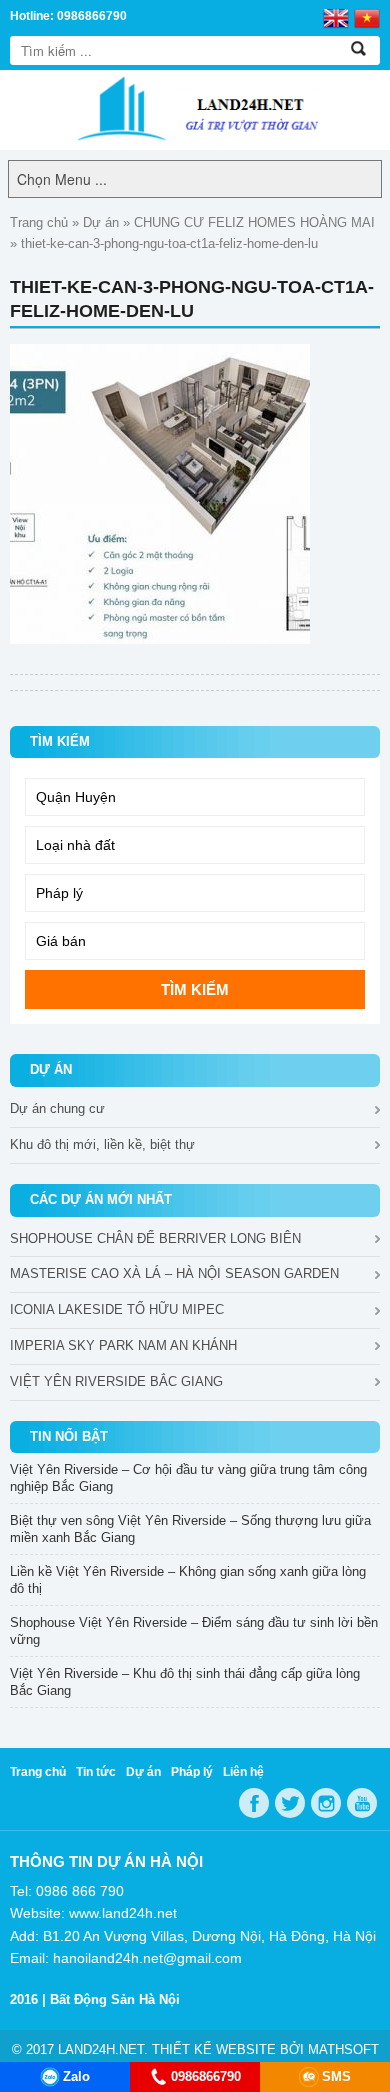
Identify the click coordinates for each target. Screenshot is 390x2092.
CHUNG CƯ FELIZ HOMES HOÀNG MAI (254, 222)
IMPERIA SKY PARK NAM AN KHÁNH (123, 1345)
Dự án (101, 222)
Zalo (76, 2076)
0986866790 (206, 2076)
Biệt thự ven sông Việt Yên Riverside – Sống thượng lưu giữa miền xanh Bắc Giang (190, 1529)
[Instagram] (326, 1803)
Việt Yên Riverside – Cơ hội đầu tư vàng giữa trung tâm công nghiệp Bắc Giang (188, 1478)
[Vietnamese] (367, 17)
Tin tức (96, 1772)
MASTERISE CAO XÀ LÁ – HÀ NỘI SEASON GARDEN (174, 1273)
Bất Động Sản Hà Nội (115, 1999)
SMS (336, 2076)
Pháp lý (192, 1772)
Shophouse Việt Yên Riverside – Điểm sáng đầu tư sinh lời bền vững (194, 1631)
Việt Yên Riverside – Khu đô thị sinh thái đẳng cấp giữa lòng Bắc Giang (185, 1682)
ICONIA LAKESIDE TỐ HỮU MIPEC (117, 1309)
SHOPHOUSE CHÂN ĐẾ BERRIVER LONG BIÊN (155, 1238)
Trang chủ (39, 222)
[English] (336, 17)
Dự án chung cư (57, 1108)
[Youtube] (362, 1803)
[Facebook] (254, 1803)
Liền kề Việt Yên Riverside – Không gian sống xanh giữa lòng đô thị (188, 1580)
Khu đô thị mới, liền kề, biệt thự (102, 1144)
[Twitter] (290, 1803)
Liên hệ (243, 1772)
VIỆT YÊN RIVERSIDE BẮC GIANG (116, 1381)
